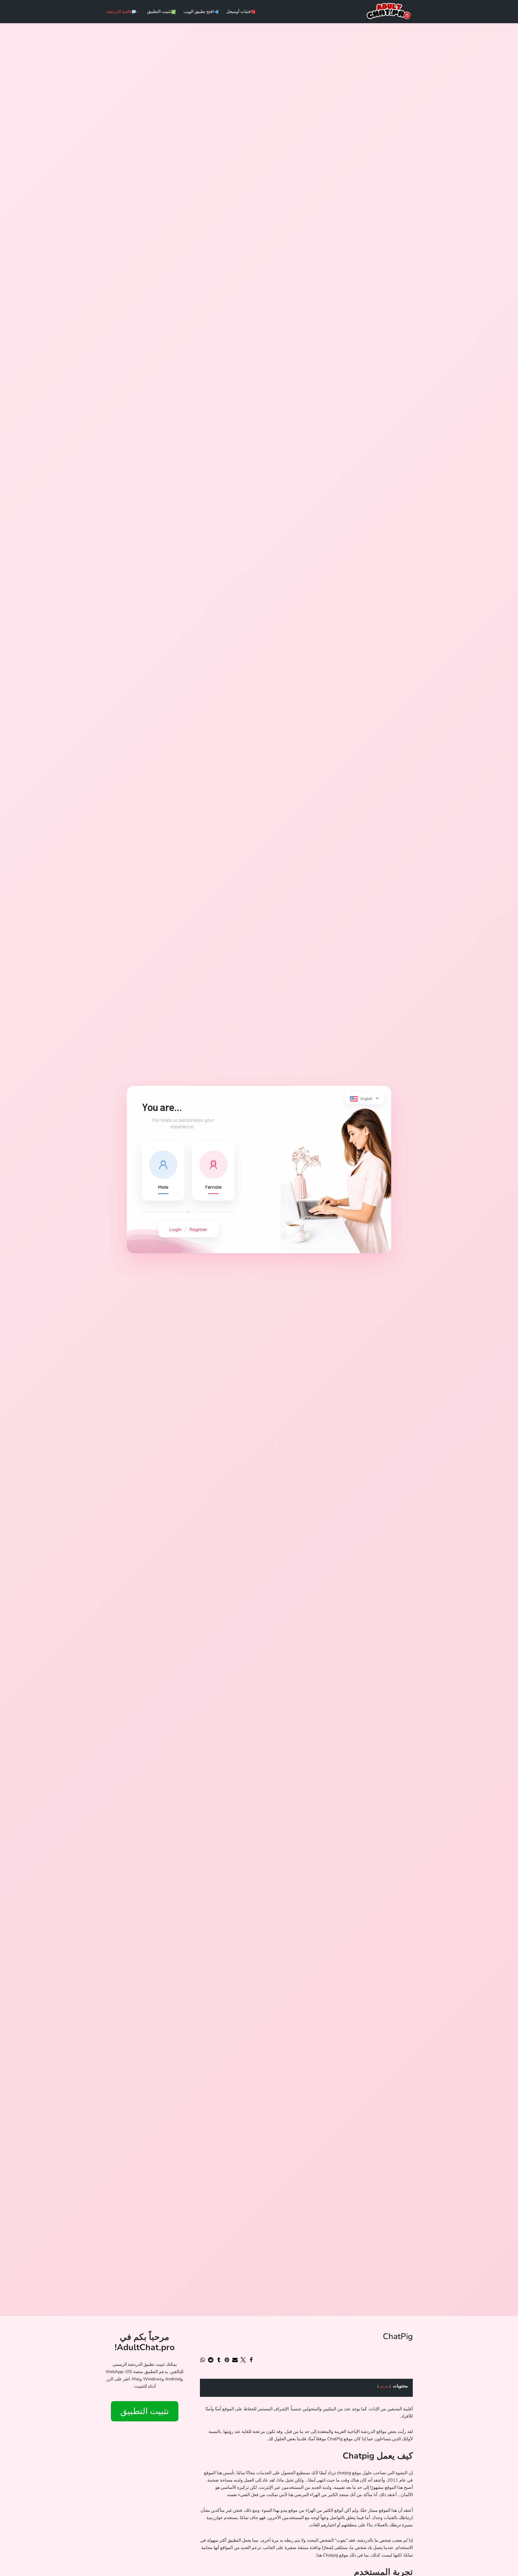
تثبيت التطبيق (159, 12)
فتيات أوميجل (238, 12)
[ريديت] (211, 2360)
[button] (137, 12)
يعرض (384, 2386)
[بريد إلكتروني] (235, 2360)
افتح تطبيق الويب (199, 12)
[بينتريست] (227, 2360)
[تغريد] (243, 2360)
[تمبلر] (219, 2360)
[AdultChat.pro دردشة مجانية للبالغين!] (389, 12)
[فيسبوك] (251, 2360)
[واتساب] (203, 2360)
